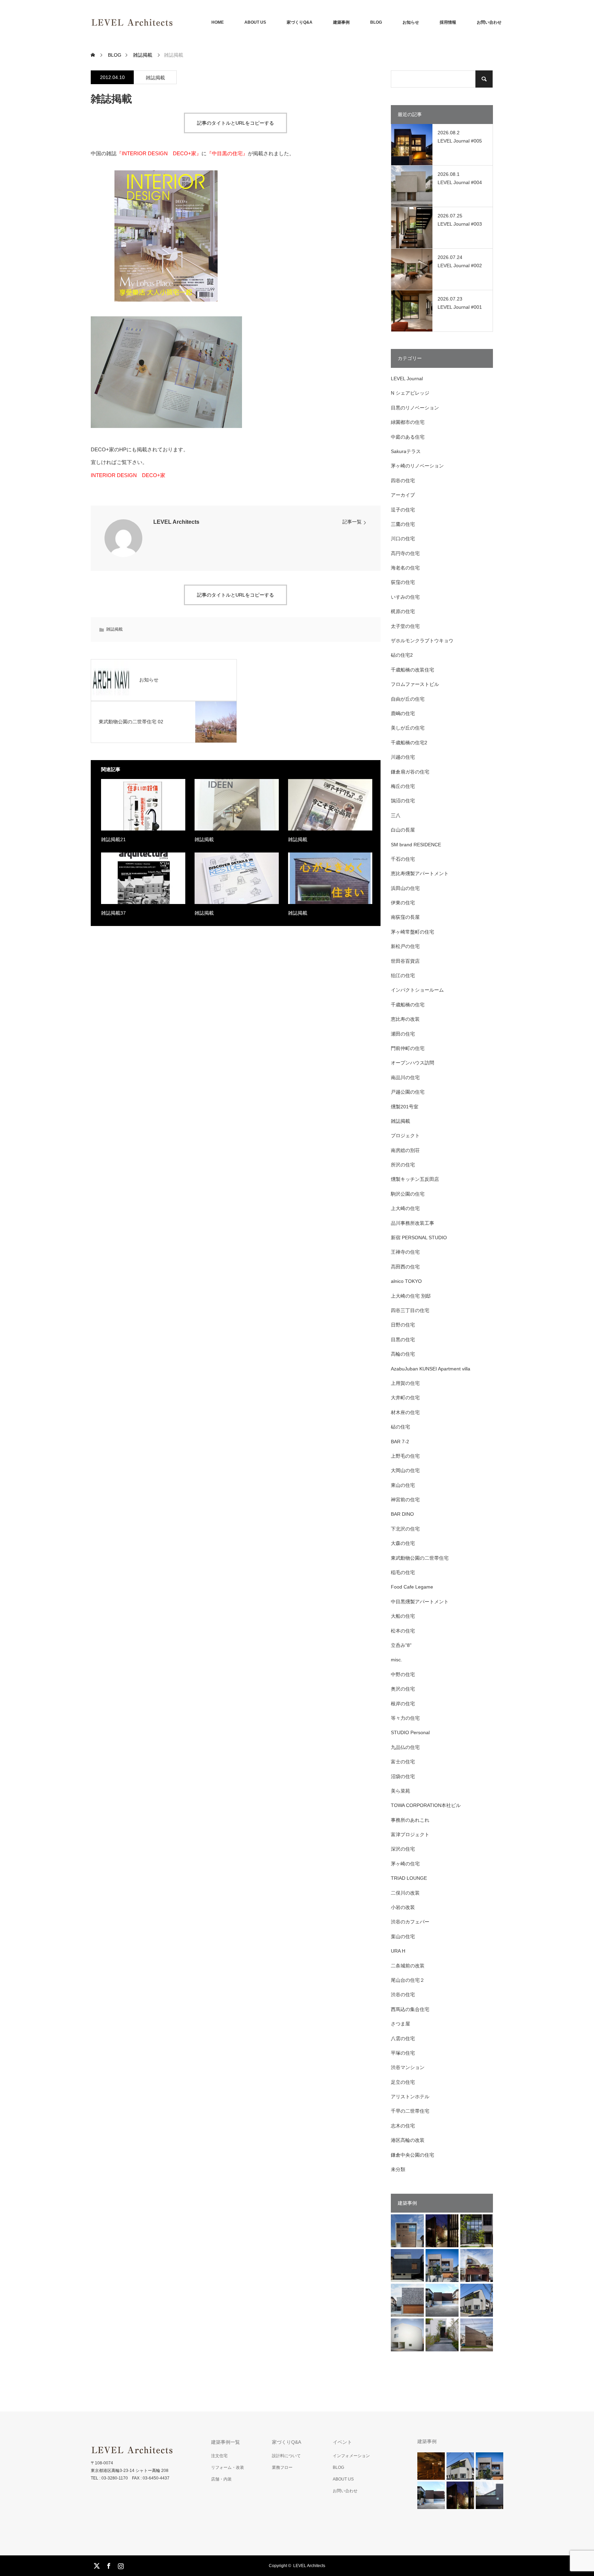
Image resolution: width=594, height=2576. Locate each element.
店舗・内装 (221, 2479)
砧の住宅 (400, 1427)
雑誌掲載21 (113, 839)
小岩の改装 (403, 1907)
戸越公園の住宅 (408, 1092)
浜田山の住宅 (405, 888)
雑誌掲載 (155, 78)
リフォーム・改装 (228, 2467)
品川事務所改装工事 (412, 1223)
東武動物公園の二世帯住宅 (420, 1558)
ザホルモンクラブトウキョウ (422, 641)
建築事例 (341, 22)
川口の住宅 (403, 539)
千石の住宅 (403, 859)
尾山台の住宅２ (408, 1980)
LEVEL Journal (407, 379)
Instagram (120, 2565)
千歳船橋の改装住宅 (412, 670)
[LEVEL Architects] (173, 22)
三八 (396, 815)
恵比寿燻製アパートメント (420, 873)
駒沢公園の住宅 (408, 1194)
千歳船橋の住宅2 (409, 743)
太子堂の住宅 (405, 626)
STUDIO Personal (410, 1732)
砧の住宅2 (402, 655)
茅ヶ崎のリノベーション (417, 466)
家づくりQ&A (300, 22)
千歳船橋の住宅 (408, 1005)
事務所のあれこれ (410, 1820)
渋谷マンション (408, 2067)
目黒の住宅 (403, 1340)
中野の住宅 (403, 1674)
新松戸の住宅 (405, 946)
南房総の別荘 (405, 1150)
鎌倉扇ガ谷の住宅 (410, 772)
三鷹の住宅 (403, 524)
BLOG (376, 22)
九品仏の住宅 (405, 1747)
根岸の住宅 (403, 1704)
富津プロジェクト (410, 1834)
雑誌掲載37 (113, 913)
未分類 (398, 2169)
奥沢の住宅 (403, 1689)
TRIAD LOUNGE (409, 1878)
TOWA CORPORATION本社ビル (426, 1805)
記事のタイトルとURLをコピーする (235, 123)
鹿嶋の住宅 (403, 713)
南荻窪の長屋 (405, 917)
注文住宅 (219, 2456)
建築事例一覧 (225, 2442)
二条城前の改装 (408, 1966)
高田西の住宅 (405, 1267)
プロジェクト (405, 1136)
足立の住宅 (403, 2082)
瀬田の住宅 (403, 1034)
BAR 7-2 (400, 1442)
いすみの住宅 (405, 597)
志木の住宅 (403, 2126)
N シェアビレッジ (410, 393)
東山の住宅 (403, 1485)
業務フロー (282, 2467)
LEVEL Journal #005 (460, 141)
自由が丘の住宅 (408, 699)
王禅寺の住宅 (405, 1252)
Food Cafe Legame (412, 1587)
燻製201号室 (405, 1107)
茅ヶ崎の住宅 (405, 1864)
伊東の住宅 (403, 903)
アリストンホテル (410, 2097)
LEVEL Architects (176, 522)
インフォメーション (351, 2456)
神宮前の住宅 (405, 1500)
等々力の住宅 (405, 1718)
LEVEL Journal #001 (460, 307)
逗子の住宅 (403, 510)
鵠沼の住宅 (403, 801)
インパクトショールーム (417, 990)
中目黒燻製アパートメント (420, 1602)
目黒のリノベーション (415, 408)
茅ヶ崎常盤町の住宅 (412, 932)
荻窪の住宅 (403, 582)
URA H (398, 1951)
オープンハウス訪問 (412, 1063)
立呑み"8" (401, 1645)
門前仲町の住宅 (408, 1048)
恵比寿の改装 (405, 1019)
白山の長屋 (403, 830)
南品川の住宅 (405, 1077)
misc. (397, 1660)
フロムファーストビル (415, 684)
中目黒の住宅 (227, 153)
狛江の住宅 (403, 975)
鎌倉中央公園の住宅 (412, 2155)
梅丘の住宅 (403, 786)
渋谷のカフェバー (410, 1922)
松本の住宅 (403, 1631)
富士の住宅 (403, 1762)
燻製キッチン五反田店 (415, 1179)
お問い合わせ (489, 22)
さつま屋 (400, 2024)
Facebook (108, 2565)
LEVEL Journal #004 (460, 182)
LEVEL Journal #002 (460, 265)
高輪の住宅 (403, 1354)
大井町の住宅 (405, 1398)
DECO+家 (159, 153)
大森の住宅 (403, 1543)
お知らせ (411, 22)
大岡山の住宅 (405, 1470)
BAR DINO (402, 1514)
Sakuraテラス (406, 451)
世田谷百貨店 (405, 961)
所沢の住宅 (403, 1165)
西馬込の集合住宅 (410, 2009)
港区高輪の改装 (408, 2140)
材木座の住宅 (405, 1412)
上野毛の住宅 (405, 1456)
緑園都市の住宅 (408, 422)
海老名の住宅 (405, 568)
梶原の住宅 (403, 611)
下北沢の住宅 (405, 1529)
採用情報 (448, 22)
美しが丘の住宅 (408, 728)
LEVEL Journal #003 (460, 224)
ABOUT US (255, 22)
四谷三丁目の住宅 (410, 1310)
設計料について (286, 2456)
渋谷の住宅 (403, 1995)
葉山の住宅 (403, 1936)
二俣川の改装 (405, 1893)
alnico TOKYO (406, 1281)
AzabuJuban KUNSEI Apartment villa (431, 1369)
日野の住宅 (403, 1325)
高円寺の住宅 (405, 553)
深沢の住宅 (403, 1849)
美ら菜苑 (400, 1791)
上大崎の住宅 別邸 (411, 1296)
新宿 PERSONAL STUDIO (419, 1238)
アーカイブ (403, 495)
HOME (218, 22)
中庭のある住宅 (408, 437)
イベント (342, 2442)
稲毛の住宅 (403, 1572)
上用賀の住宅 (405, 1383)
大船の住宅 (403, 1616)
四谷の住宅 (403, 481)
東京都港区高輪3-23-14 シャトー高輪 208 (130, 2471)
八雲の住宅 (403, 2038)
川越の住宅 (403, 757)
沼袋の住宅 (403, 1776)
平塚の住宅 (403, 2053)
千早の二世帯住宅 (410, 2111)
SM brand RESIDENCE (416, 845)
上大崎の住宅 (405, 1208)
